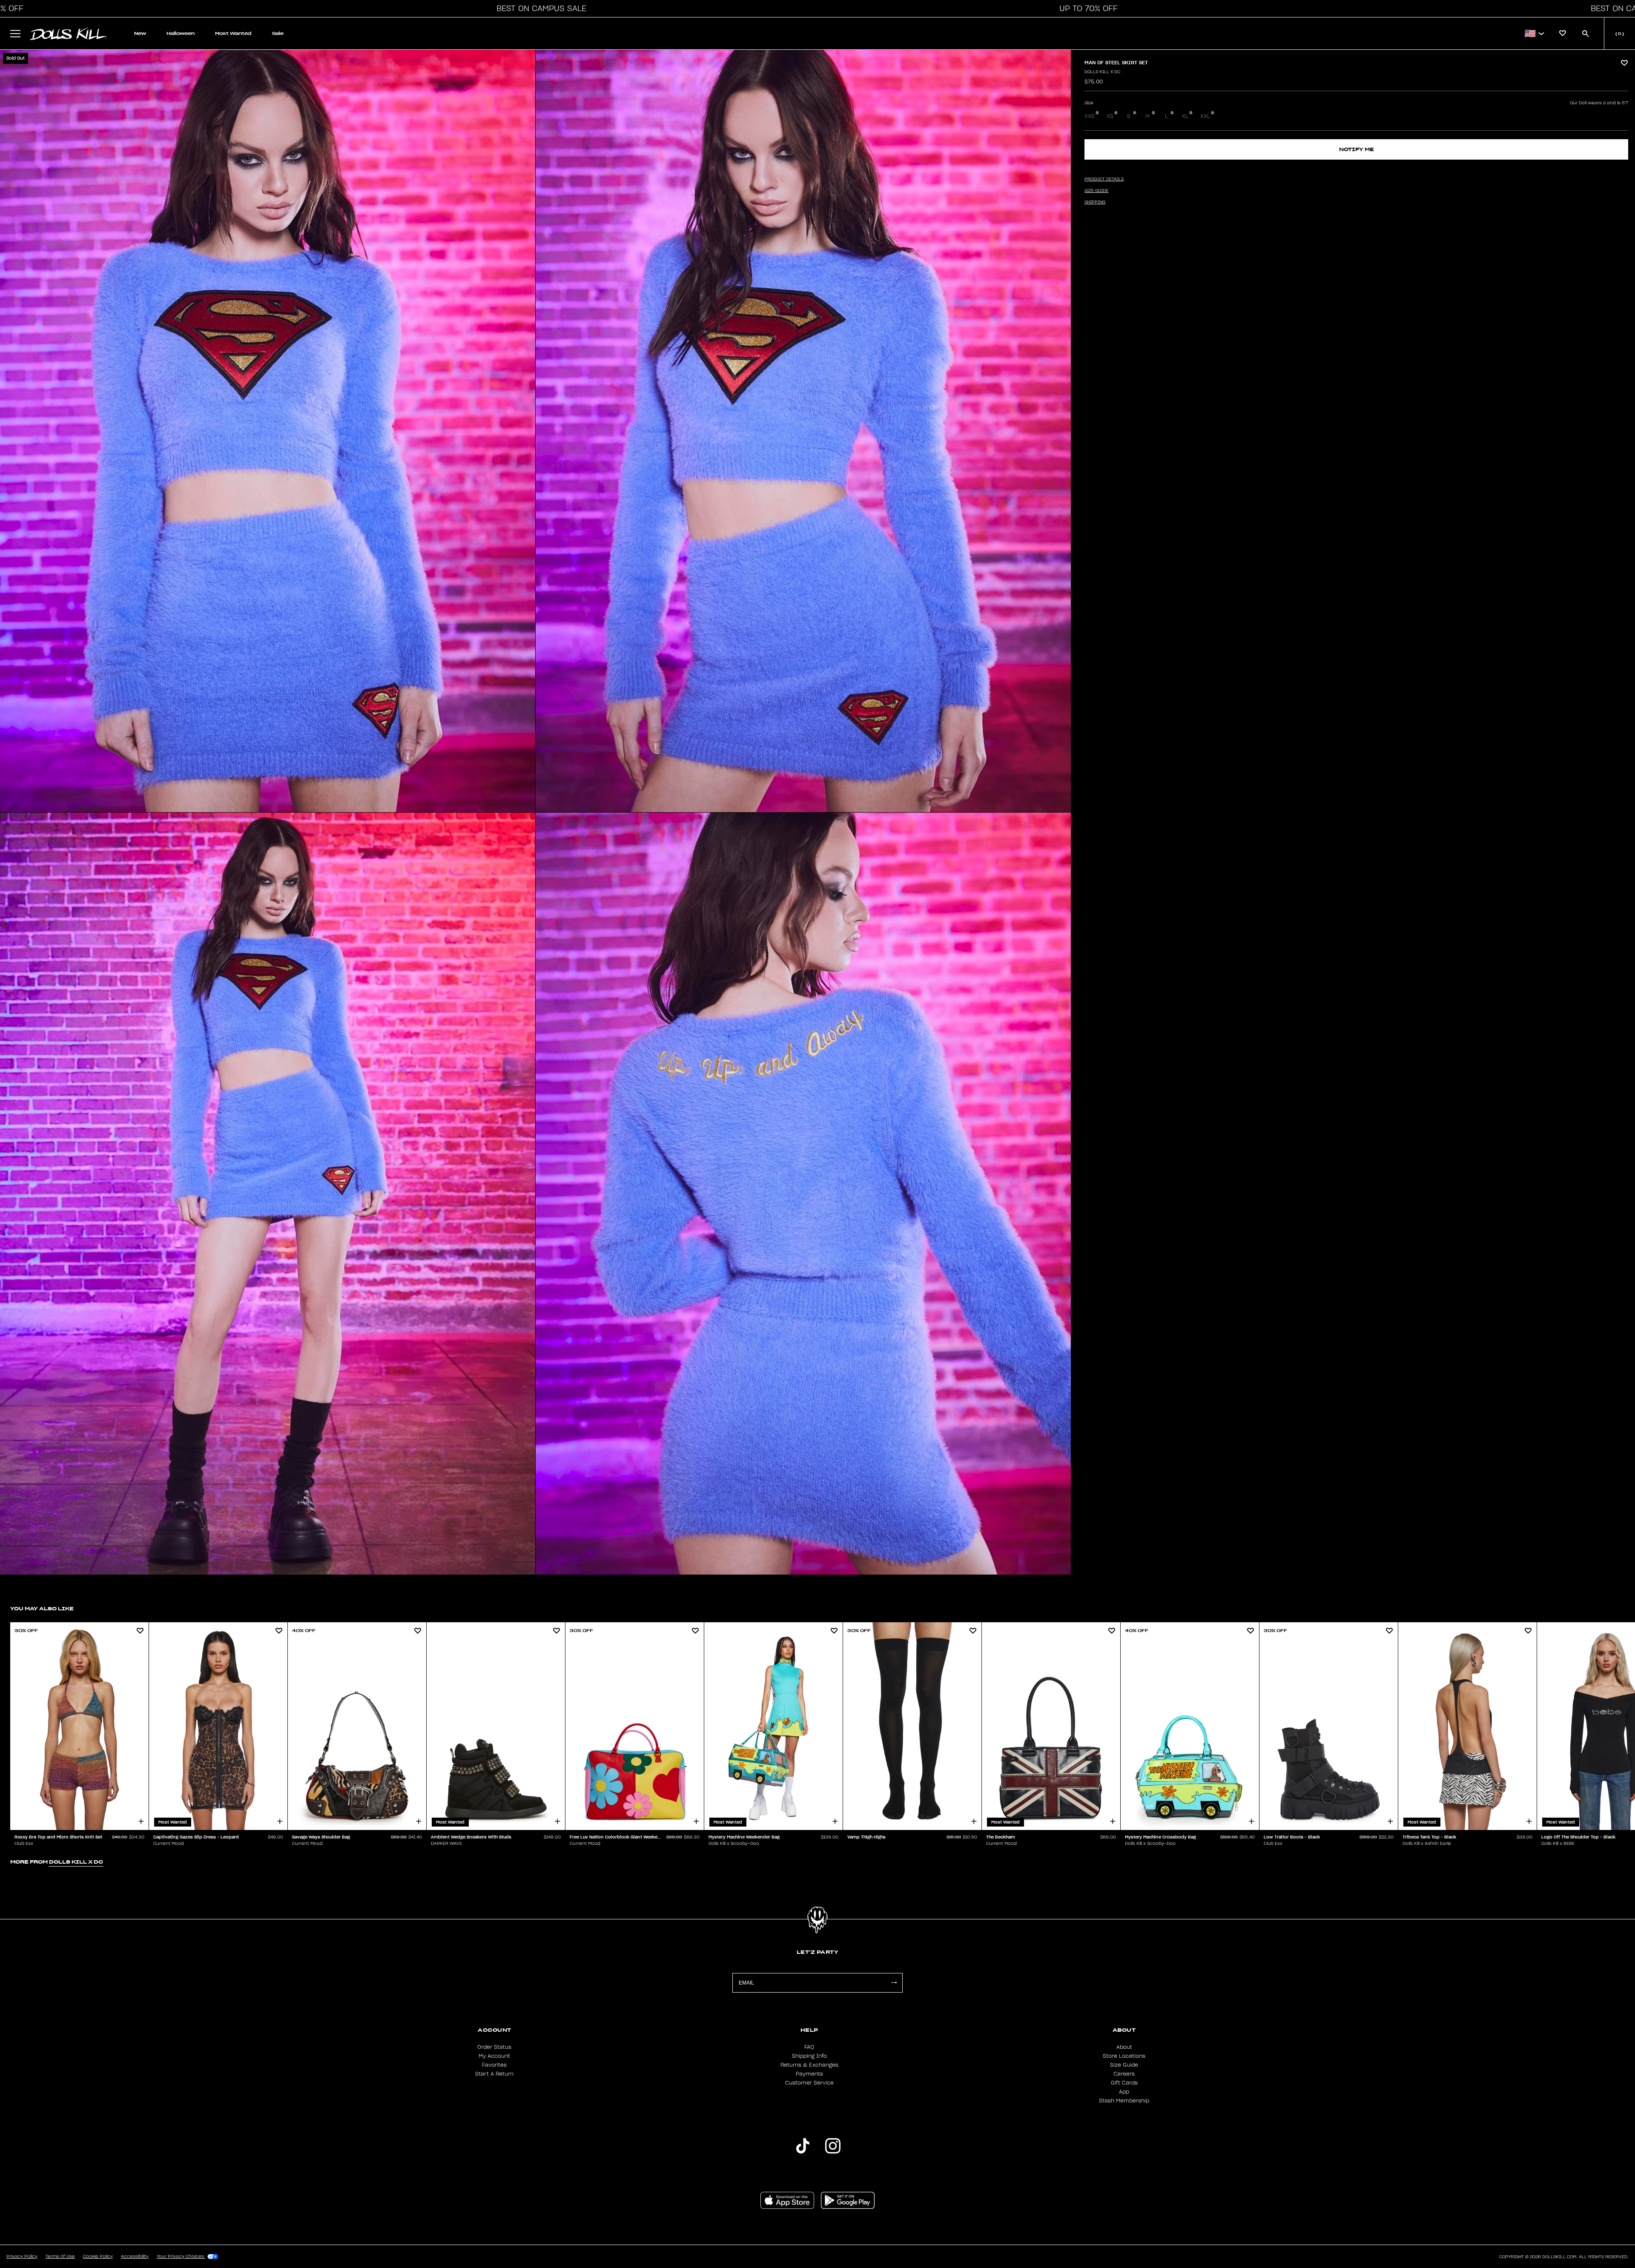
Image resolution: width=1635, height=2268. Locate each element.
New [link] (140, 33)
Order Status (494, 2047)
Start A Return (494, 2074)
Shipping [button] (1095, 202)
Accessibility (135, 2257)
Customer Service (809, 2083)
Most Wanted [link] (233, 33)
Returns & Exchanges (809, 2065)
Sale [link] (278, 33)
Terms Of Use (60, 2257)
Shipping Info (809, 2056)
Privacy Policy (22, 2257)
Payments (809, 2074)
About (1124, 2047)
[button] (539, 9)
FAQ (809, 2047)
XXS (1090, 116)
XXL (1205, 116)
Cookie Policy (98, 2257)
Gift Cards (1124, 2083)
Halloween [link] (181, 33)
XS (1110, 116)
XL (1185, 116)
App (1124, 2092)
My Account (494, 2056)
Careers (1124, 2074)
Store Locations (1124, 2056)
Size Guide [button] (1096, 191)
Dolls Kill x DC (1102, 72)
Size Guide (1124, 2065)
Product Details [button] (1104, 179)
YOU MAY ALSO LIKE (42, 1608)
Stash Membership (1124, 2101)
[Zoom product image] (268, 431)
